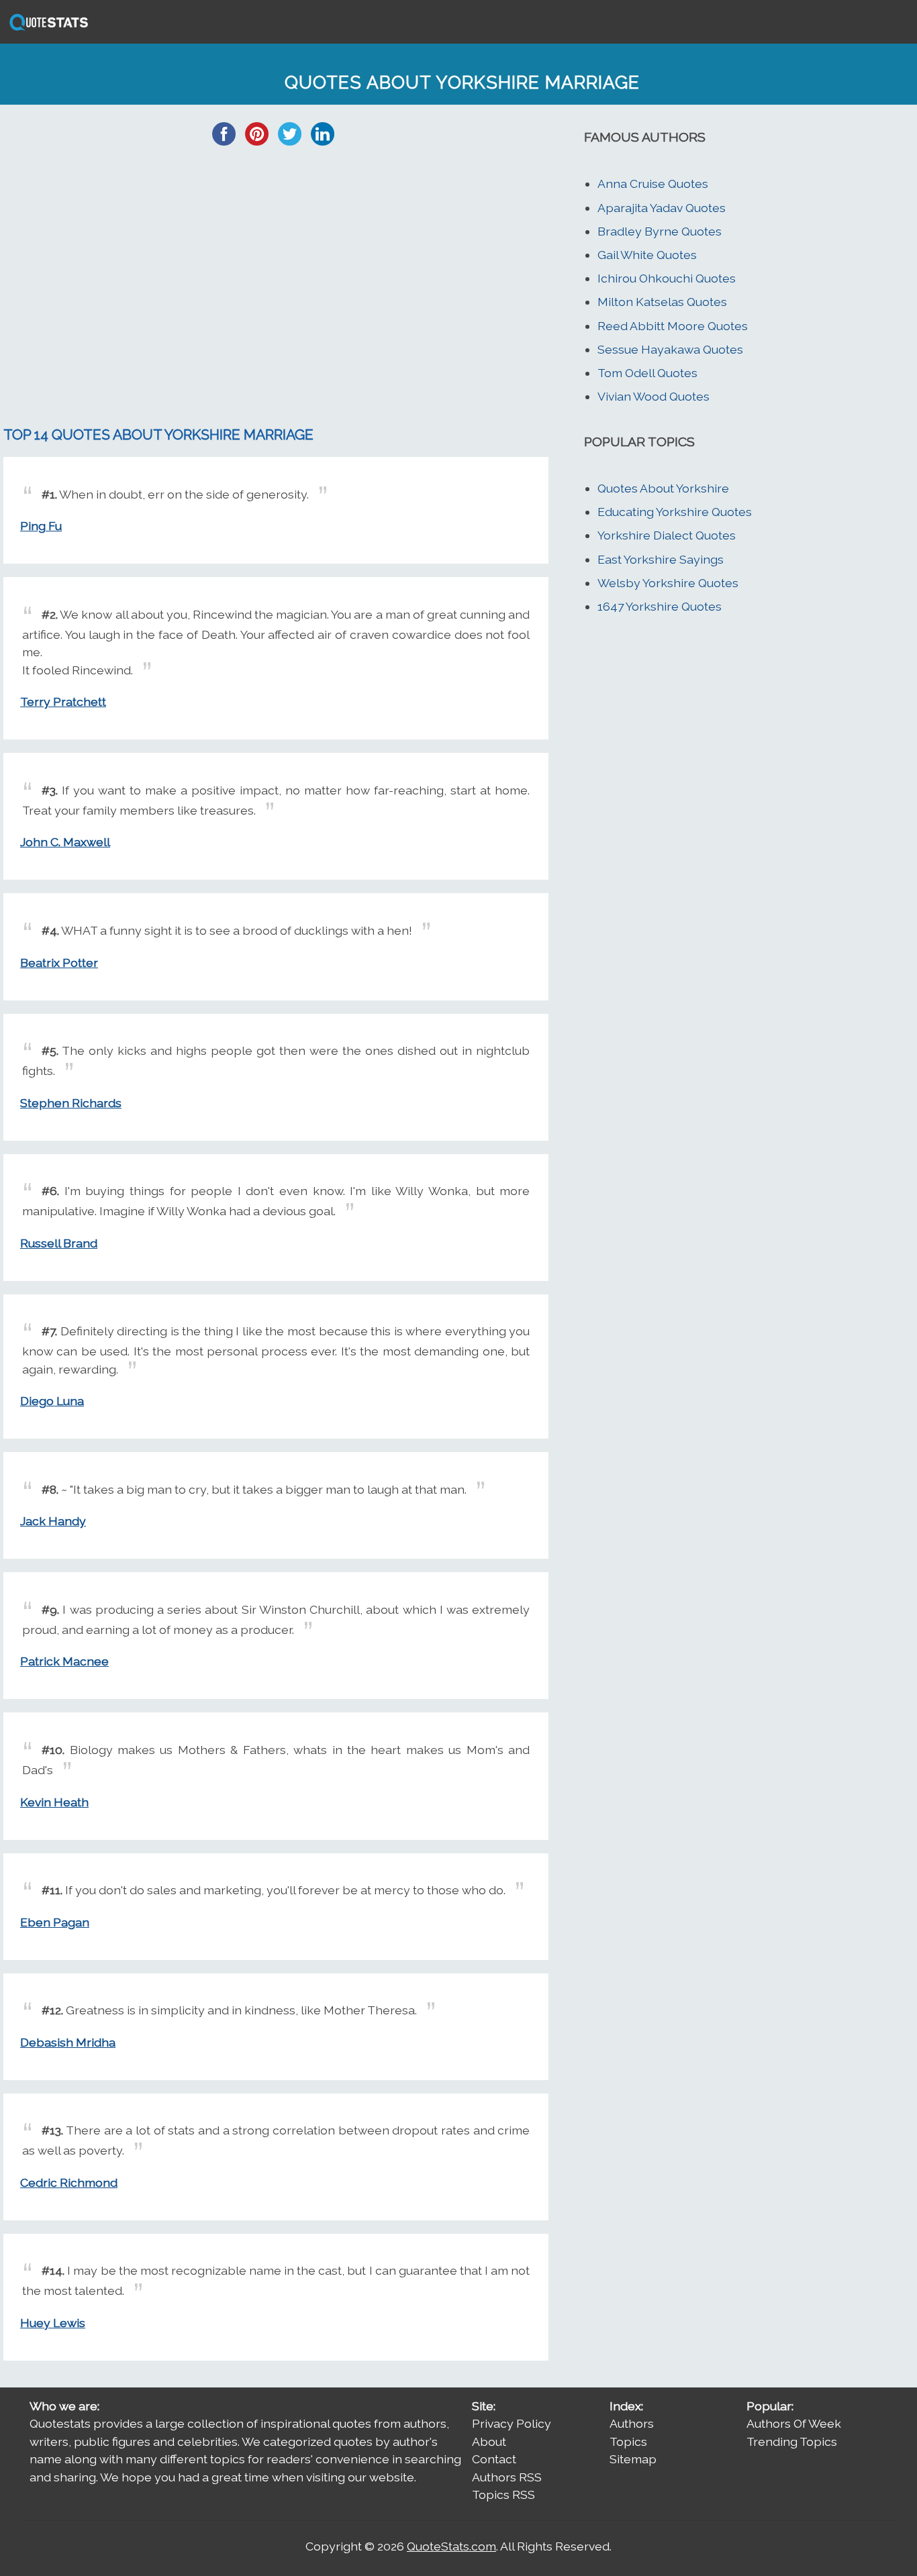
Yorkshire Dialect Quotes (667, 535)
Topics (628, 2441)
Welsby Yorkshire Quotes (668, 583)
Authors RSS (507, 2477)
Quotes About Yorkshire (663, 488)
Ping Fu (41, 526)
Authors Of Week (794, 2423)
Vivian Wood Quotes (654, 396)
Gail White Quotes (647, 255)
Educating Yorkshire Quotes (675, 512)
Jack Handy (53, 1521)
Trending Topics (792, 2441)
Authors (632, 2423)
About (489, 2441)
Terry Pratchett (63, 702)
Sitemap (633, 2459)
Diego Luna (52, 1401)
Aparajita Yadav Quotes (662, 208)
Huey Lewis (53, 2323)
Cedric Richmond (69, 2182)
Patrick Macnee (64, 1661)
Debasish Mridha (68, 2042)
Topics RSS (503, 2494)
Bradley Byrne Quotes (660, 231)
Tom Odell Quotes (647, 373)
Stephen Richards (71, 1103)
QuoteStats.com (451, 2546)
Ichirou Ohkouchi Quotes (667, 278)
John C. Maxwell (65, 842)
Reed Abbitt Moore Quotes (673, 326)
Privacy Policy (512, 2423)
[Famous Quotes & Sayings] (46, 29)
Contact (494, 2459)
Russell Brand (59, 1243)
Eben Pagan (55, 1922)
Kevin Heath (54, 1802)
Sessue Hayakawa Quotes (670, 349)
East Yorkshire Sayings (661, 559)
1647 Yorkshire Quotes (660, 606)
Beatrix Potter (59, 963)
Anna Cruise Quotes (653, 184)
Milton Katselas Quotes (662, 302)
